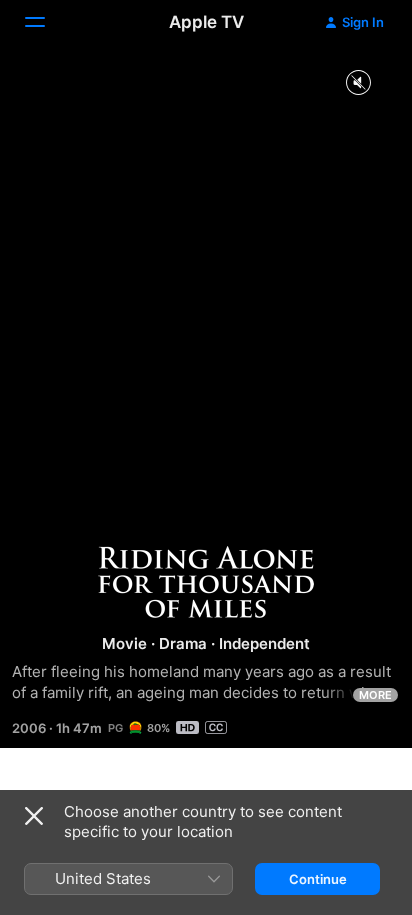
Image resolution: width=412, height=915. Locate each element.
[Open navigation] (47, 22)
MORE (375, 695)
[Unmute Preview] (358, 83)
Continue (318, 879)
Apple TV (206, 22)
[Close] (34, 816)
